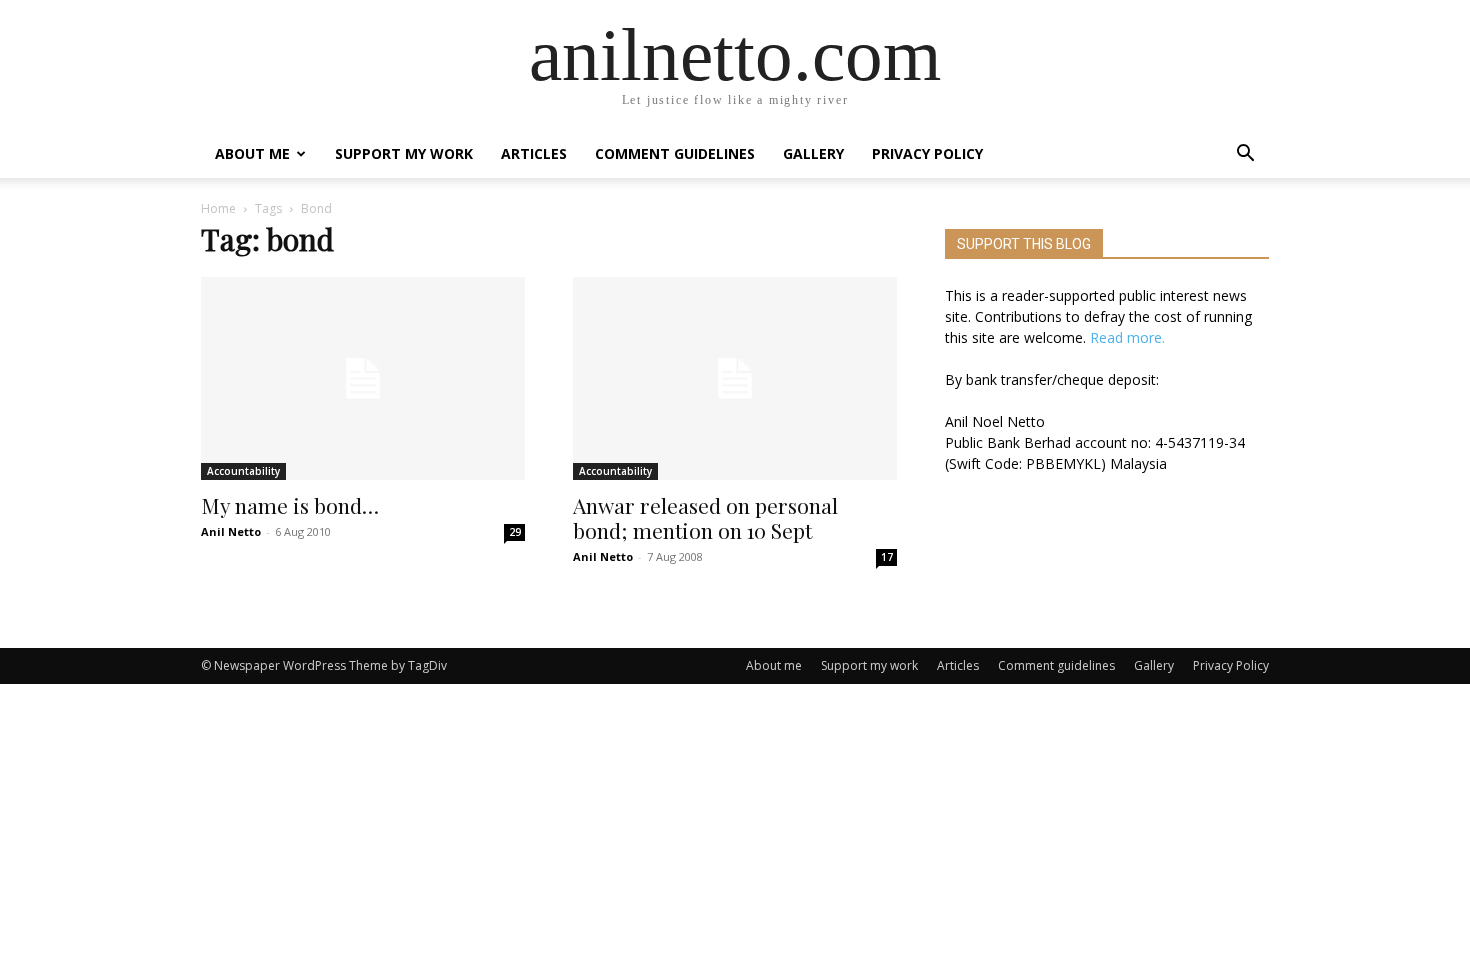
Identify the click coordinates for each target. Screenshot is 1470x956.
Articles (534, 153)
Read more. (1127, 337)
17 (887, 557)
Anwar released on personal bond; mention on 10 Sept (705, 517)
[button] (1245, 155)
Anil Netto (231, 531)
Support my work (404, 153)
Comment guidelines (675, 153)
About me (252, 153)
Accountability (243, 471)
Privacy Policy (927, 153)
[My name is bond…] (363, 378)
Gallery (813, 153)
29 (515, 532)
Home (218, 208)
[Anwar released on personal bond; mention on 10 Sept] (735, 378)
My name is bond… (290, 505)
